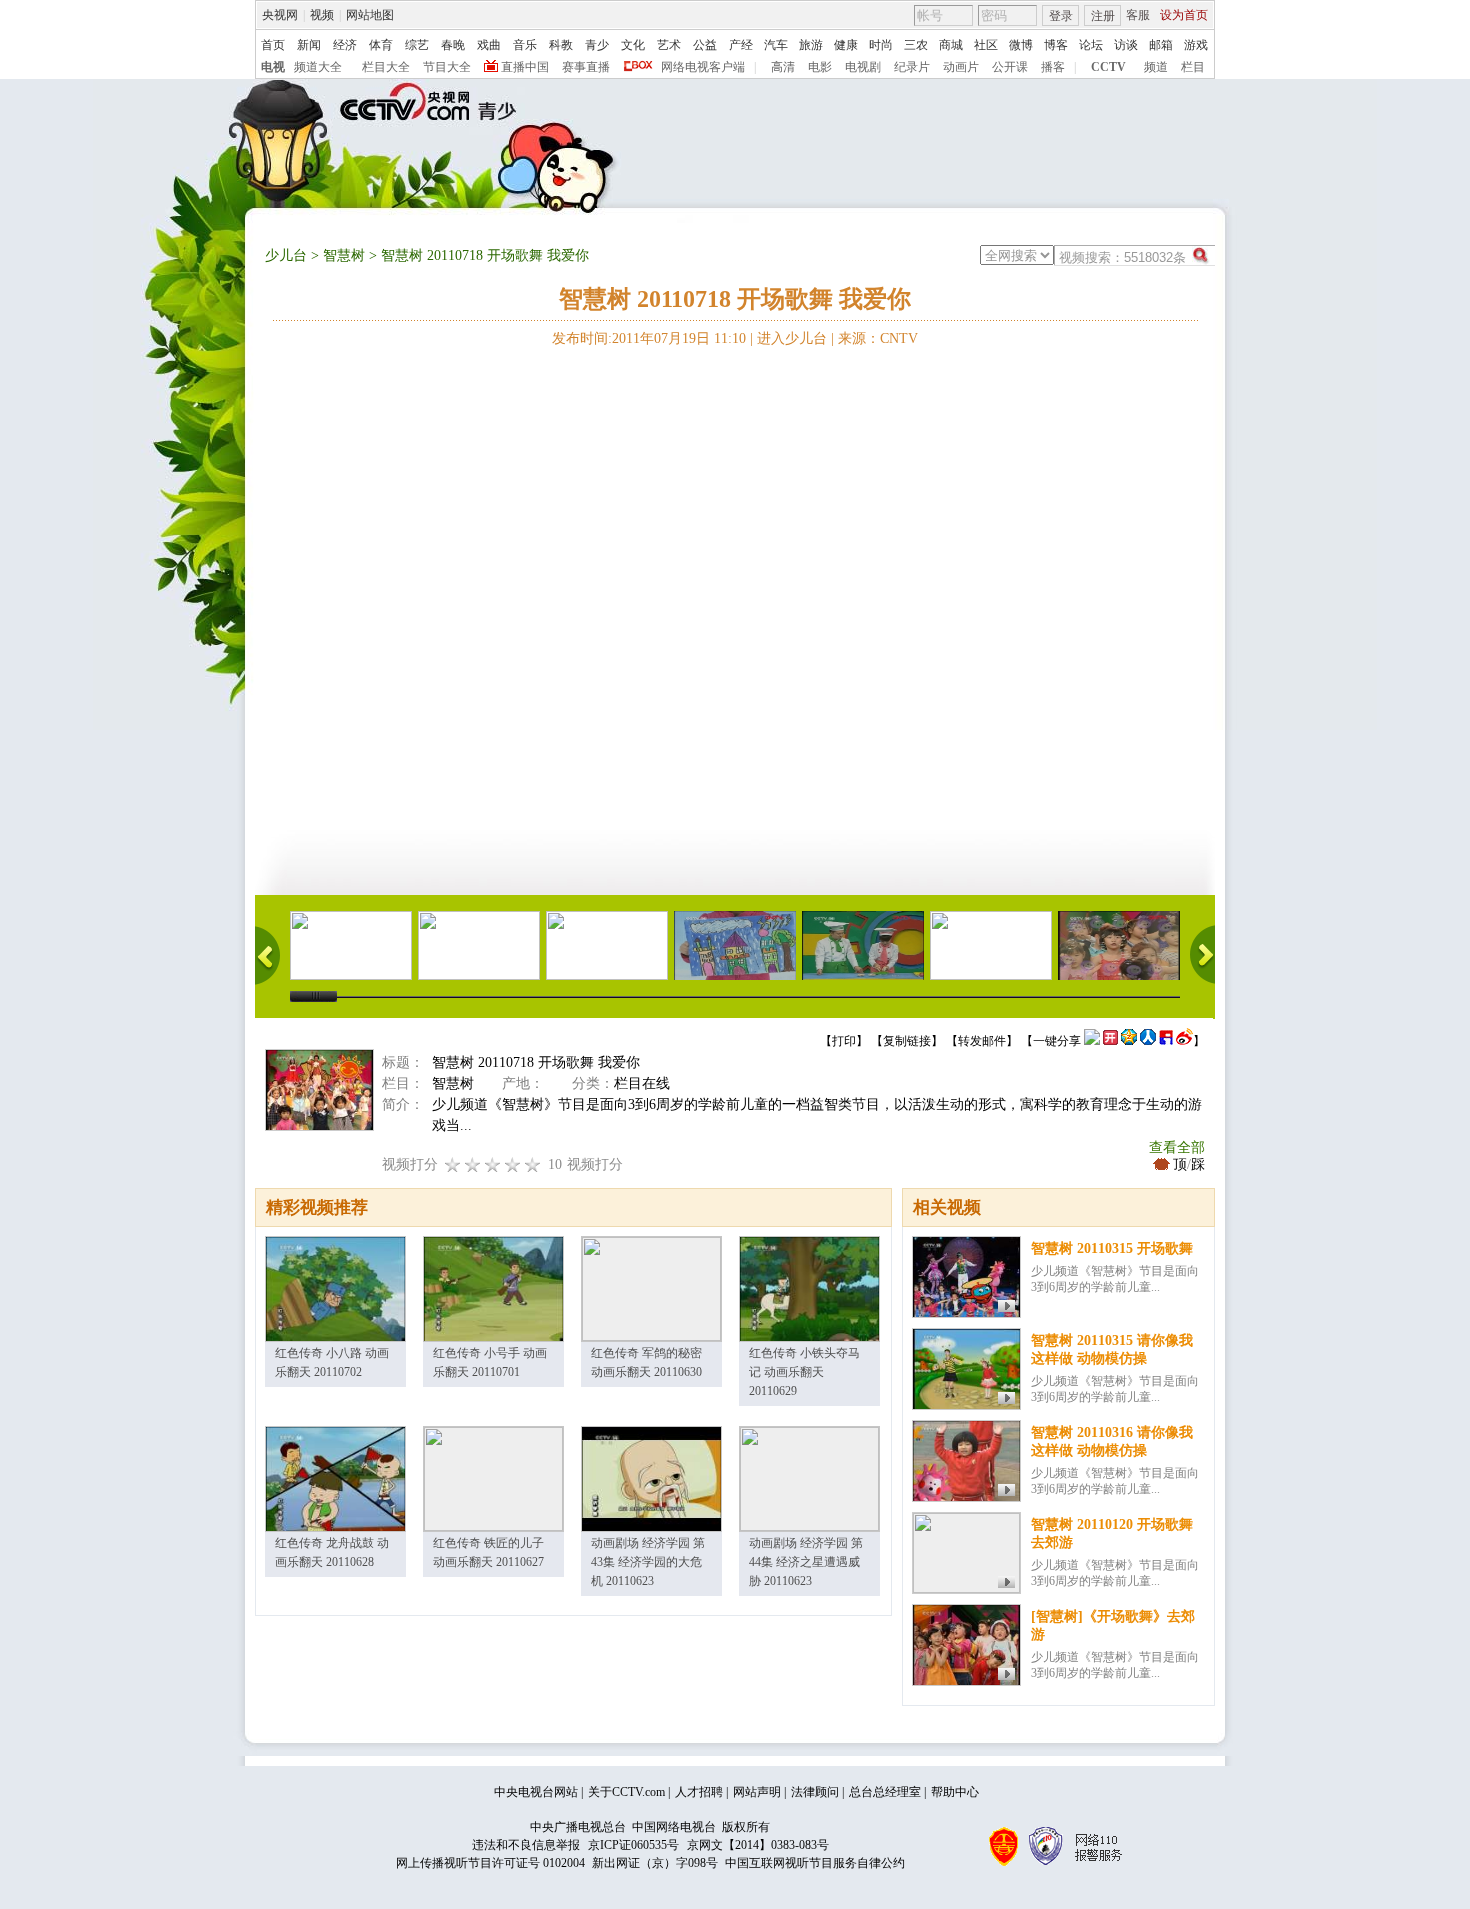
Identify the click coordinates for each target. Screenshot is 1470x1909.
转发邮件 (982, 1041)
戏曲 (489, 45)
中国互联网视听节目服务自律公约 (815, 1863)
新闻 (309, 45)
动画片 (961, 67)
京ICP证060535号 (633, 1845)
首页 (273, 45)
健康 (846, 45)
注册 (1103, 16)
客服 (1138, 15)
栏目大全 (386, 67)
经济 (345, 45)
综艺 (417, 45)
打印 (844, 1041)
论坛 (1091, 45)
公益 (705, 45)
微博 (1021, 45)
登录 (1061, 16)
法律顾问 (815, 1792)
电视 (273, 67)
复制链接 (907, 1041)
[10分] (533, 1164)
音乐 (525, 45)
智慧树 (344, 255)
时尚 (881, 45)
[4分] (473, 1164)
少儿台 (286, 255)
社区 (986, 45)
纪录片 (912, 67)
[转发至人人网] (1148, 1041)
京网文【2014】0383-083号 (758, 1845)
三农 (916, 45)
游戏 (1196, 45)
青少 (597, 45)
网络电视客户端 (703, 67)
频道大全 (318, 67)
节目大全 (447, 67)
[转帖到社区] (1092, 1041)
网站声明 (757, 1792)
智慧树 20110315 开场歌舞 (1112, 1248)
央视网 (280, 15)
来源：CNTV (878, 338)
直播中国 (525, 67)
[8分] (513, 1164)
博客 (1056, 45)
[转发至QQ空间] (1129, 1041)
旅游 (811, 45)
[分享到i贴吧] (1166, 1041)
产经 (741, 45)
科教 (561, 45)
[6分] (493, 1164)
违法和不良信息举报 (526, 1845)
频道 (1156, 67)
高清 (783, 67)
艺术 (669, 45)
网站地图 (370, 15)
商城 (951, 45)
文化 (633, 45)
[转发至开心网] (1110, 1041)
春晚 (453, 45)
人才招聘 (699, 1792)
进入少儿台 (792, 338)
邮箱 (1161, 45)
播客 (1053, 67)
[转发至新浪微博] (1184, 1041)
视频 (322, 15)
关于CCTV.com (626, 1792)
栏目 (1193, 67)
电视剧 (863, 67)
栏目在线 (642, 1083)
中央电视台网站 (536, 1792)
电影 (820, 67)
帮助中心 (955, 1792)
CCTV (1108, 67)
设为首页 (1184, 15)
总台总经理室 (885, 1792)
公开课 (1010, 67)
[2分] (453, 1164)
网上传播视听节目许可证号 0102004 (490, 1863)
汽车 (776, 45)
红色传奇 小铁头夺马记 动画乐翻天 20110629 (804, 1372)
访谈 (1126, 45)
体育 (381, 45)
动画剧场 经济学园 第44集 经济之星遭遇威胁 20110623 (806, 1562)
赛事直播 (586, 67)
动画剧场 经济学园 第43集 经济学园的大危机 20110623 (648, 1562)
